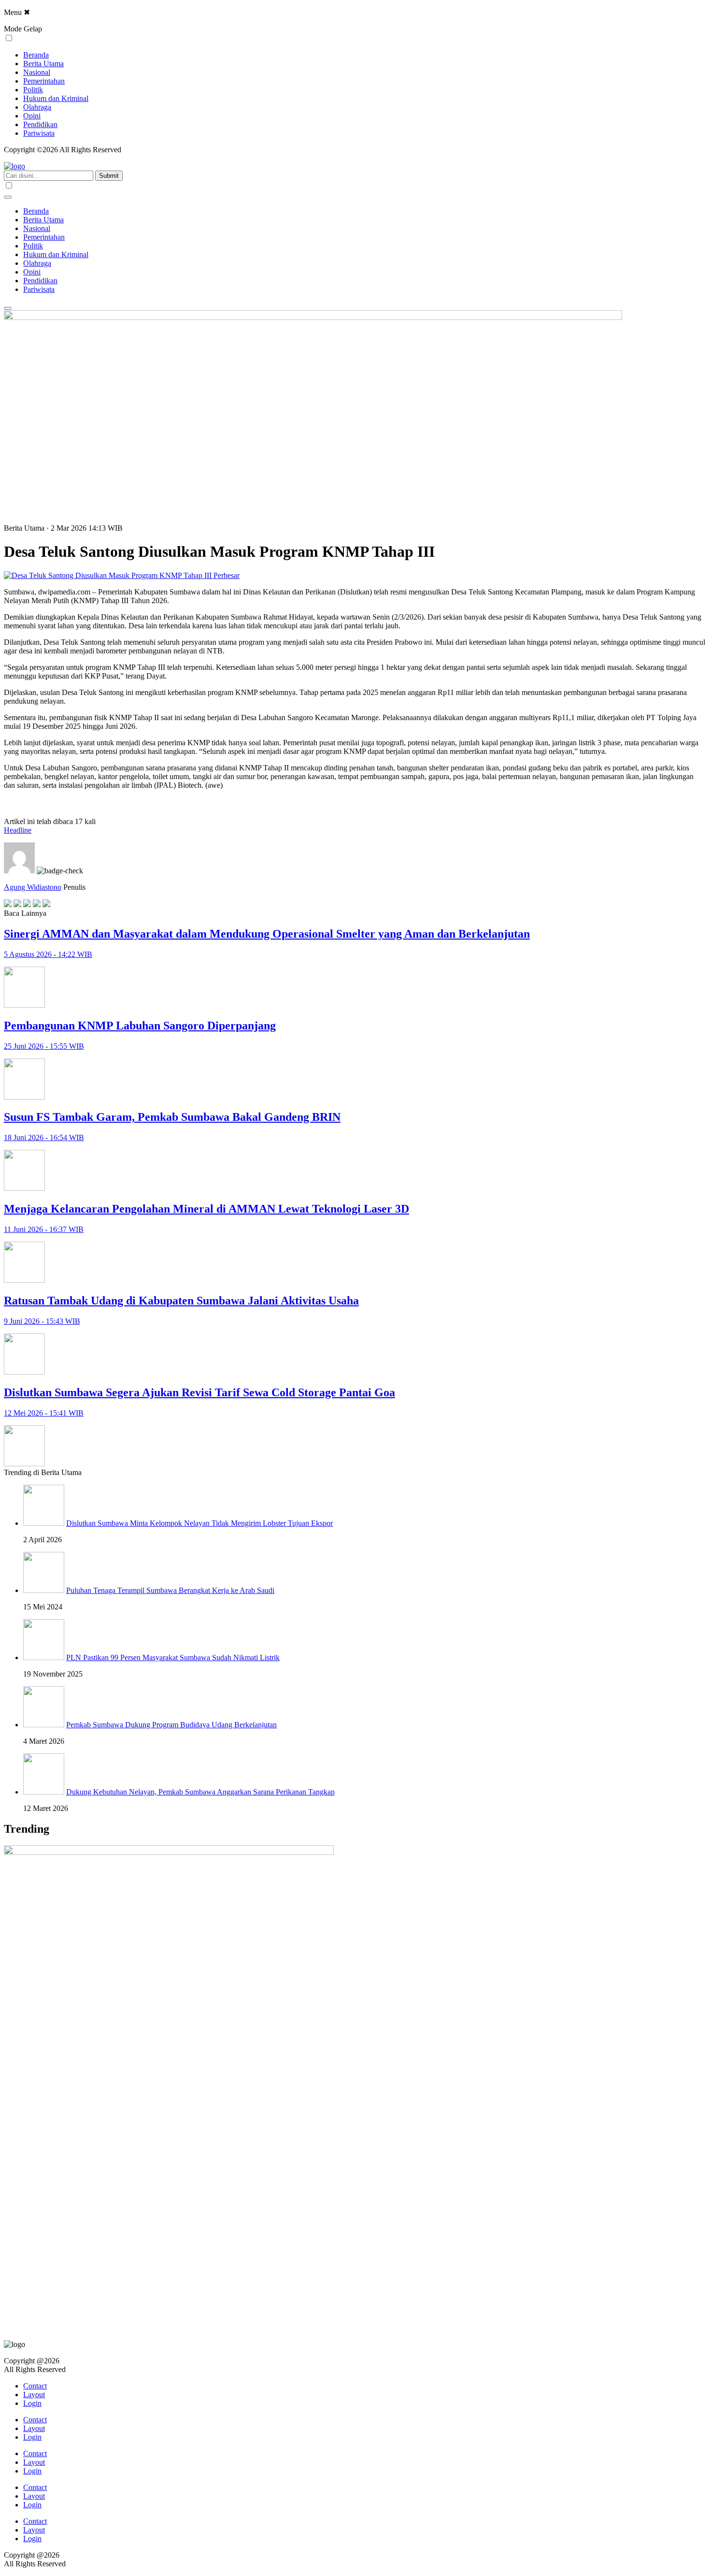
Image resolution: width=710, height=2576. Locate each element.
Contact (35, 2386)
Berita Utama (43, 64)
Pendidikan (40, 124)
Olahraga (37, 107)
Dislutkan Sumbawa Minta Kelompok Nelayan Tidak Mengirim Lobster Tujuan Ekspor (199, 1523)
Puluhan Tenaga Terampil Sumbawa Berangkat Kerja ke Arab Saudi (170, 1590)
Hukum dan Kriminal (56, 98)
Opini (32, 116)
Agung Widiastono (33, 887)
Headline (18, 830)
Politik (33, 90)
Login (32, 2403)
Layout (34, 2395)
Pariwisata (39, 133)
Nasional (37, 72)
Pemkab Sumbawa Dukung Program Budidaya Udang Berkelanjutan (171, 1725)
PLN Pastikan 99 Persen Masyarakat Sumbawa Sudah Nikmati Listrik (173, 1657)
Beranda (36, 55)
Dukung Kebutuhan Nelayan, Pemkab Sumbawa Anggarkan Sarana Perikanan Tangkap (200, 1792)
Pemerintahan (44, 81)
